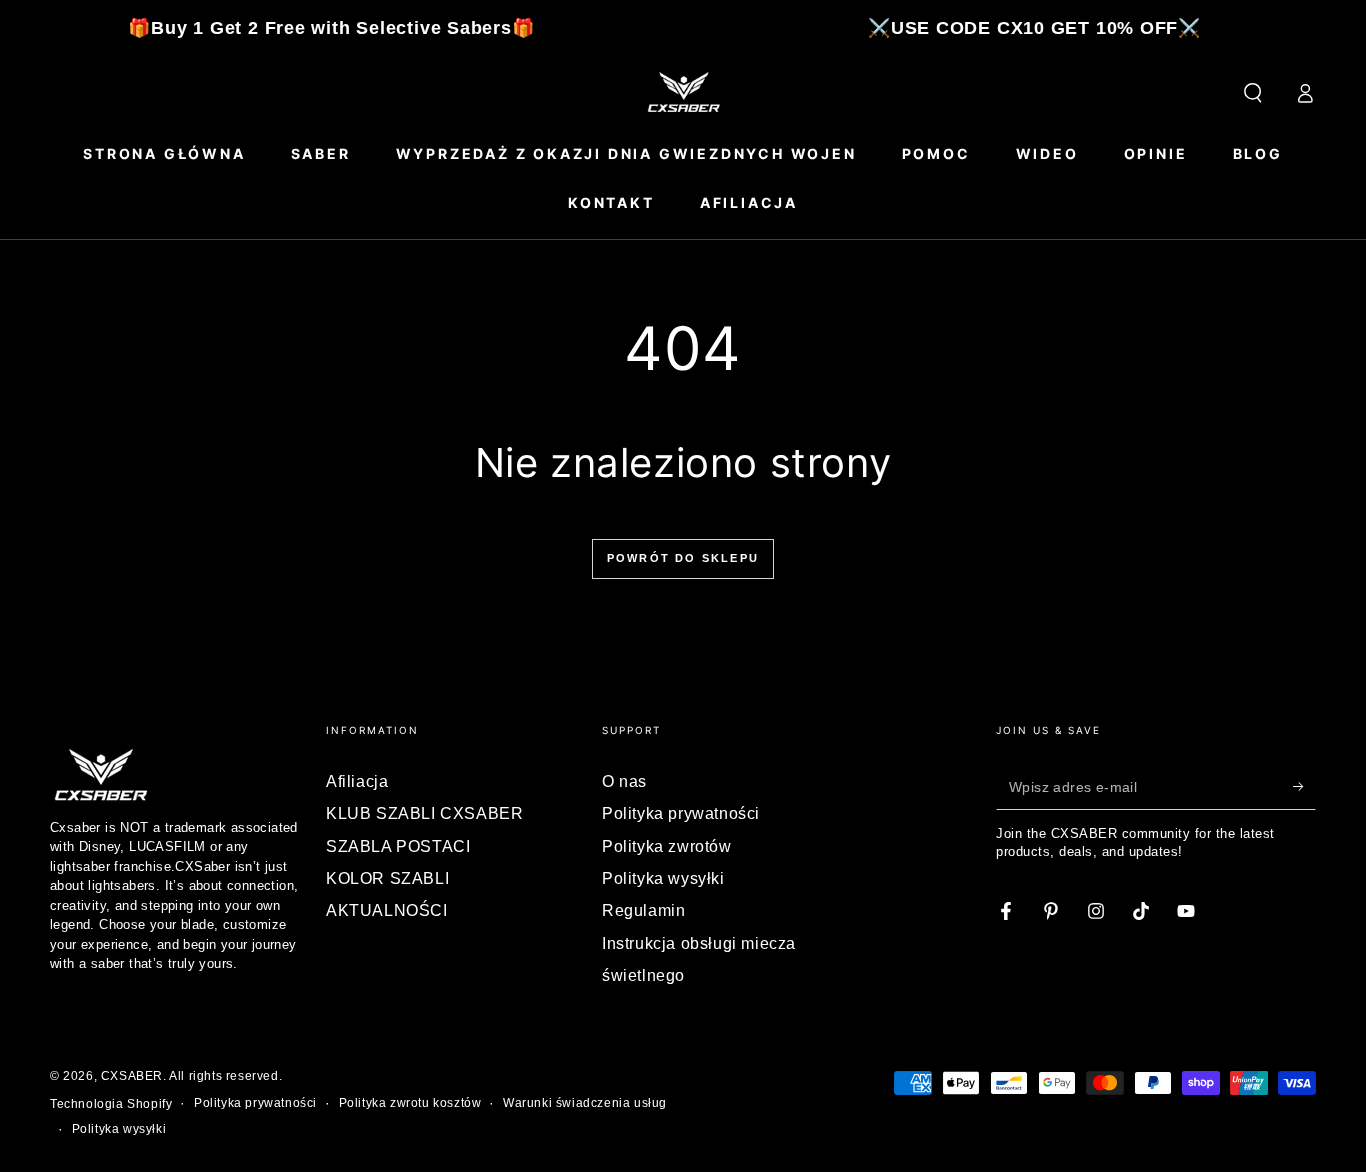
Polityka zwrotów (667, 846)
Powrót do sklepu (683, 558)
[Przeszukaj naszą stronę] (1253, 93)
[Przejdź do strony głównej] (683, 93)
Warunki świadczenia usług (585, 1103)
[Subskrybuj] (1304, 787)
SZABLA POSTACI (398, 846)
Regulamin (643, 910)
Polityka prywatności (681, 813)
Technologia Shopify (111, 1104)
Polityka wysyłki (663, 878)
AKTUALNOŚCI (387, 910)
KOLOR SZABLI (387, 878)
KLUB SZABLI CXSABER (424, 813)
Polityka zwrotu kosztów (410, 1103)
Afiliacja (357, 781)
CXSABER (132, 1076)
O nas (624, 781)
